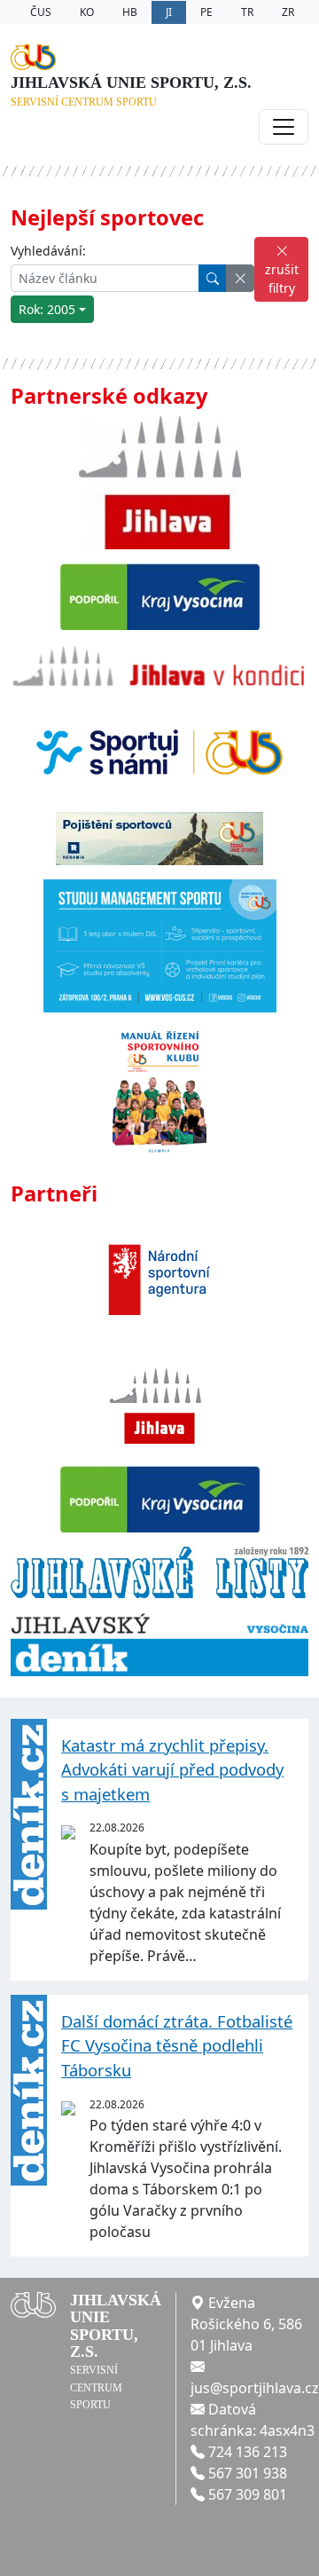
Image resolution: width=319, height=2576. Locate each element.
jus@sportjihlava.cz (255, 2388)
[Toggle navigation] (284, 127)
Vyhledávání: (48, 251)
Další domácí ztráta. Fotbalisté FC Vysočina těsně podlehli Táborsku (177, 2045)
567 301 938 (248, 2473)
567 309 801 (248, 2494)
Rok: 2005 (47, 309)
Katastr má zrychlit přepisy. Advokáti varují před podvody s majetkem (172, 1769)
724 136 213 (248, 2452)
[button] (240, 278)
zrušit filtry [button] (282, 279)
